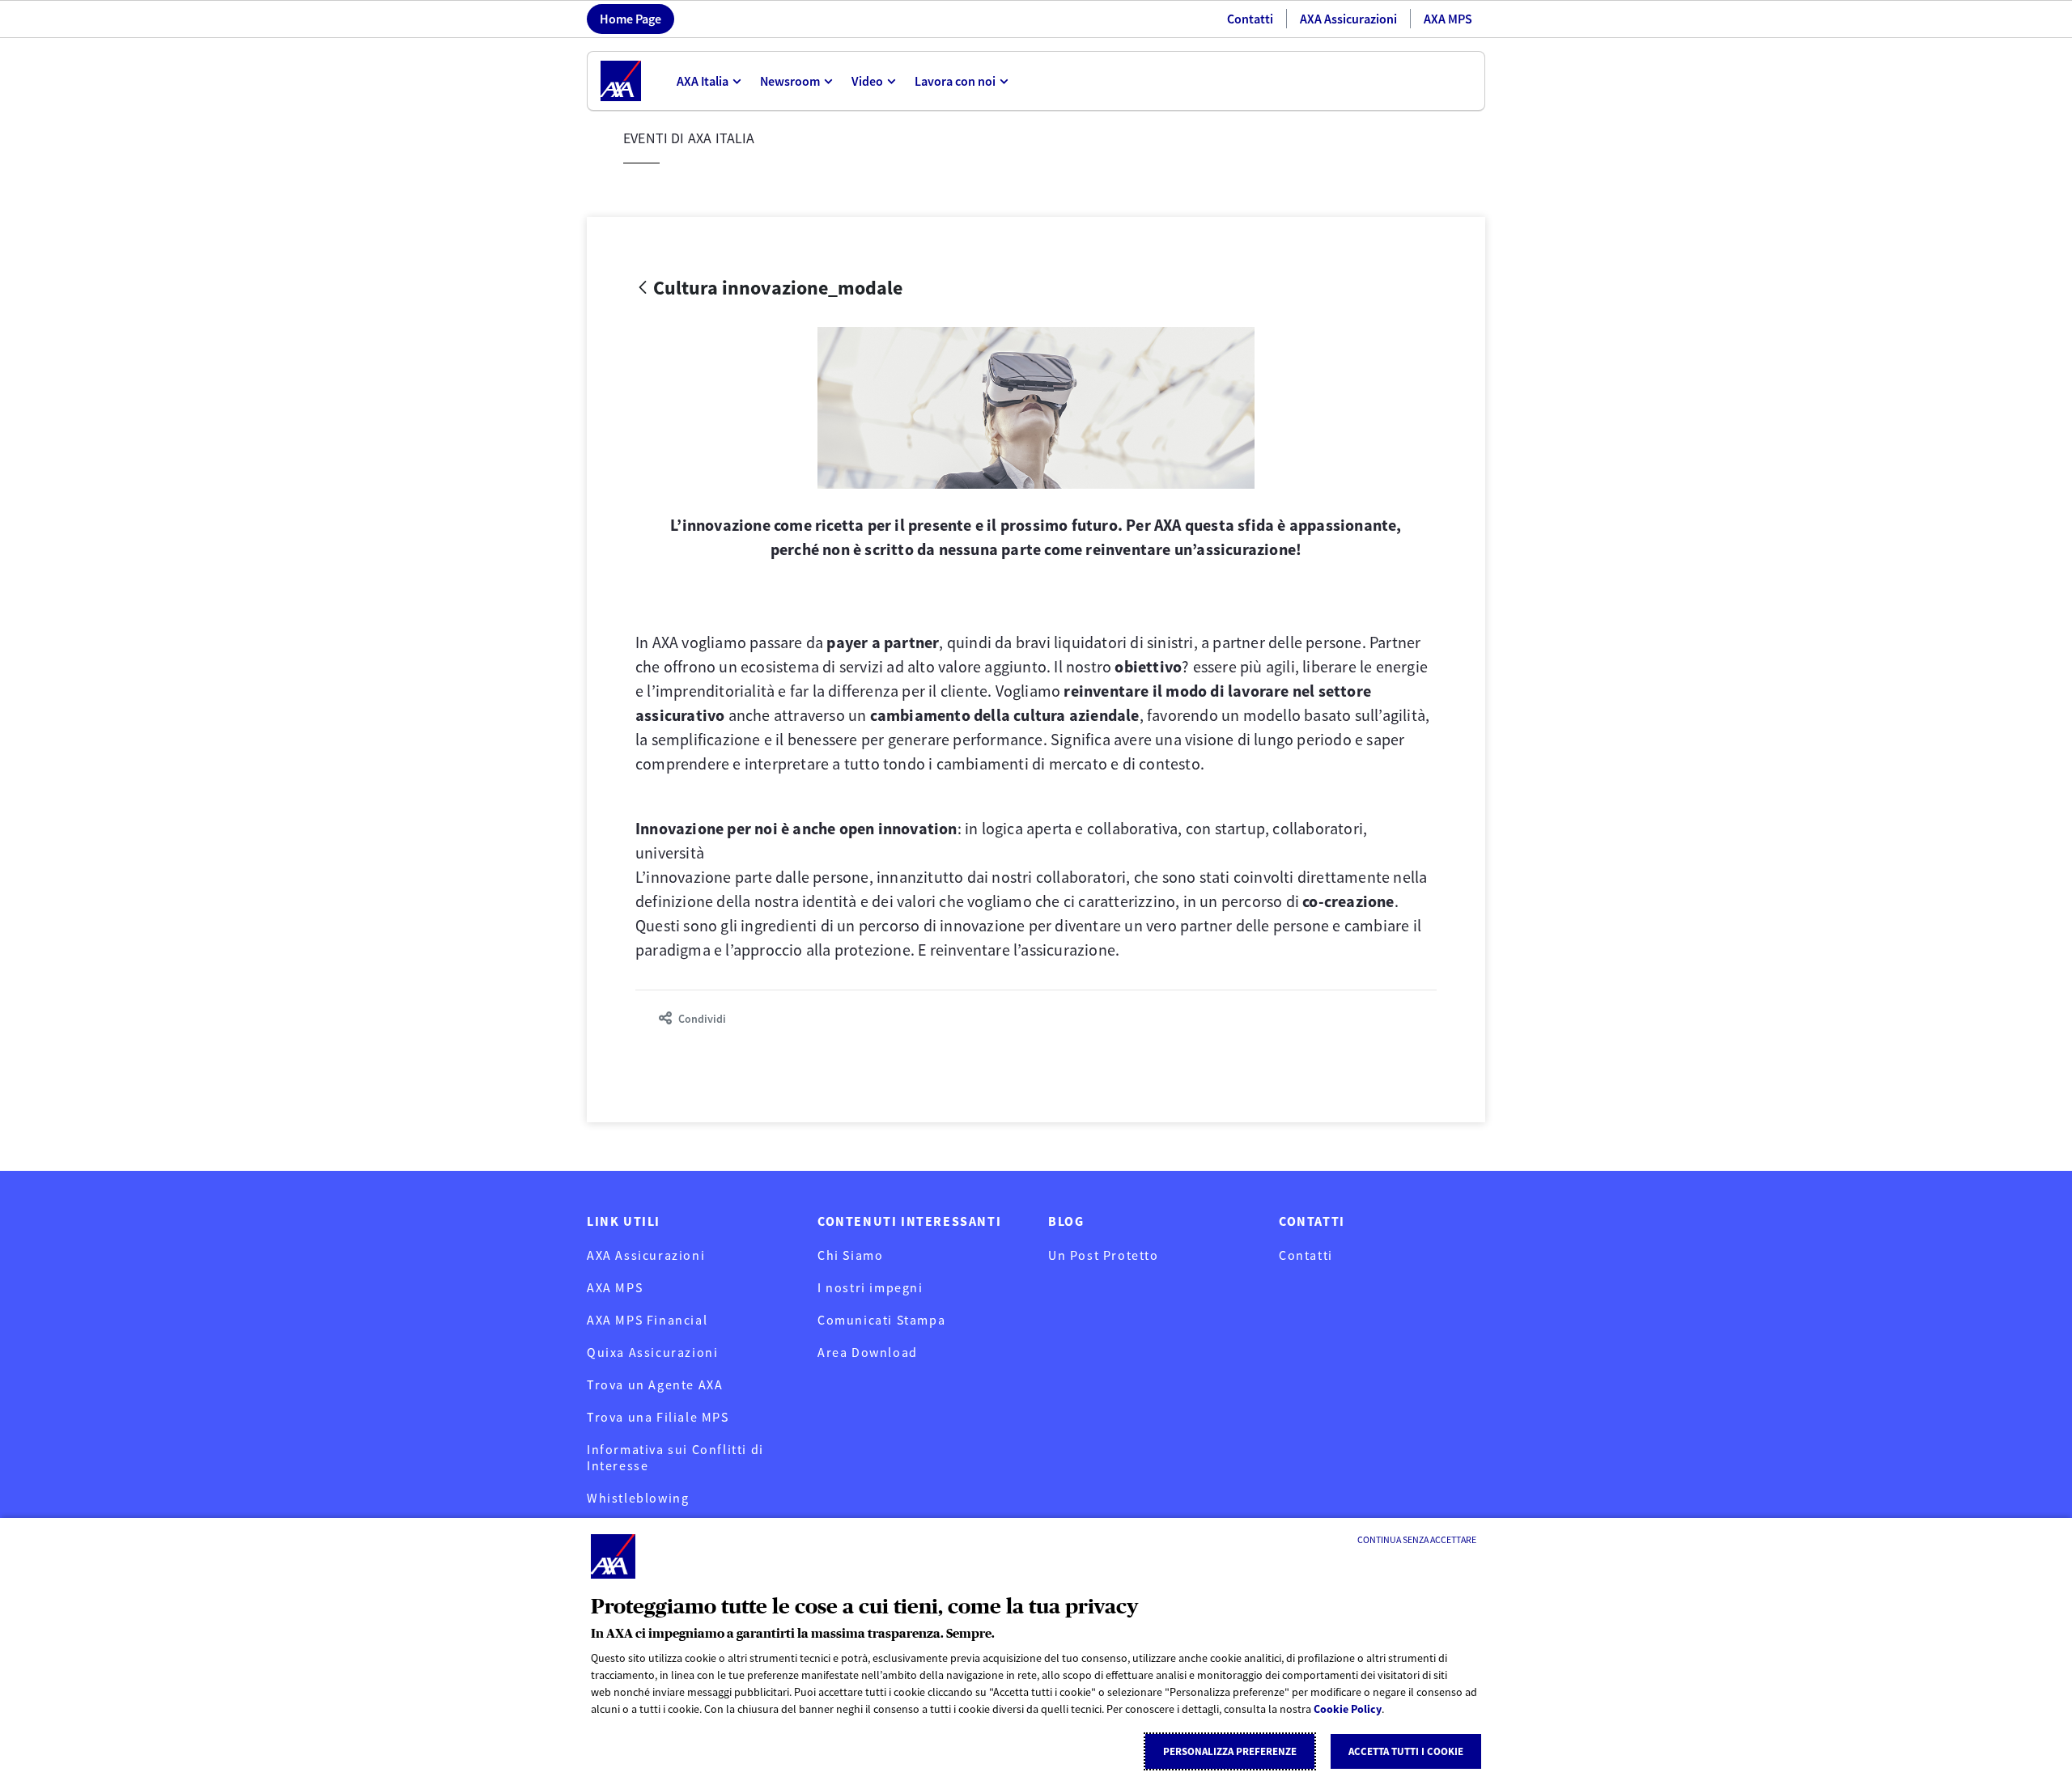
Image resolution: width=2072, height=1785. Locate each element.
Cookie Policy (1348, 1709)
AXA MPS (1448, 19)
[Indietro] (643, 288)
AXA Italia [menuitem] (703, 81)
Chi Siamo (850, 1255)
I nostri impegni (870, 1287)
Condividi (702, 1019)
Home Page (631, 19)
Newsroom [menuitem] (790, 81)
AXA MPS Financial (647, 1320)
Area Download (868, 1352)
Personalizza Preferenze (1230, 1751)
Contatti (1250, 19)
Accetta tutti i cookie (1406, 1751)
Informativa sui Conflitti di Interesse (675, 1457)
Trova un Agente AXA (655, 1384)
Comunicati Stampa (881, 1320)
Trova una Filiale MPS (658, 1417)
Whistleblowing (638, 1498)
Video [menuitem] (867, 81)
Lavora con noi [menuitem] (955, 81)
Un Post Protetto (1104, 1255)
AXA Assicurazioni (1348, 19)
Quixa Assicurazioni (652, 1352)
